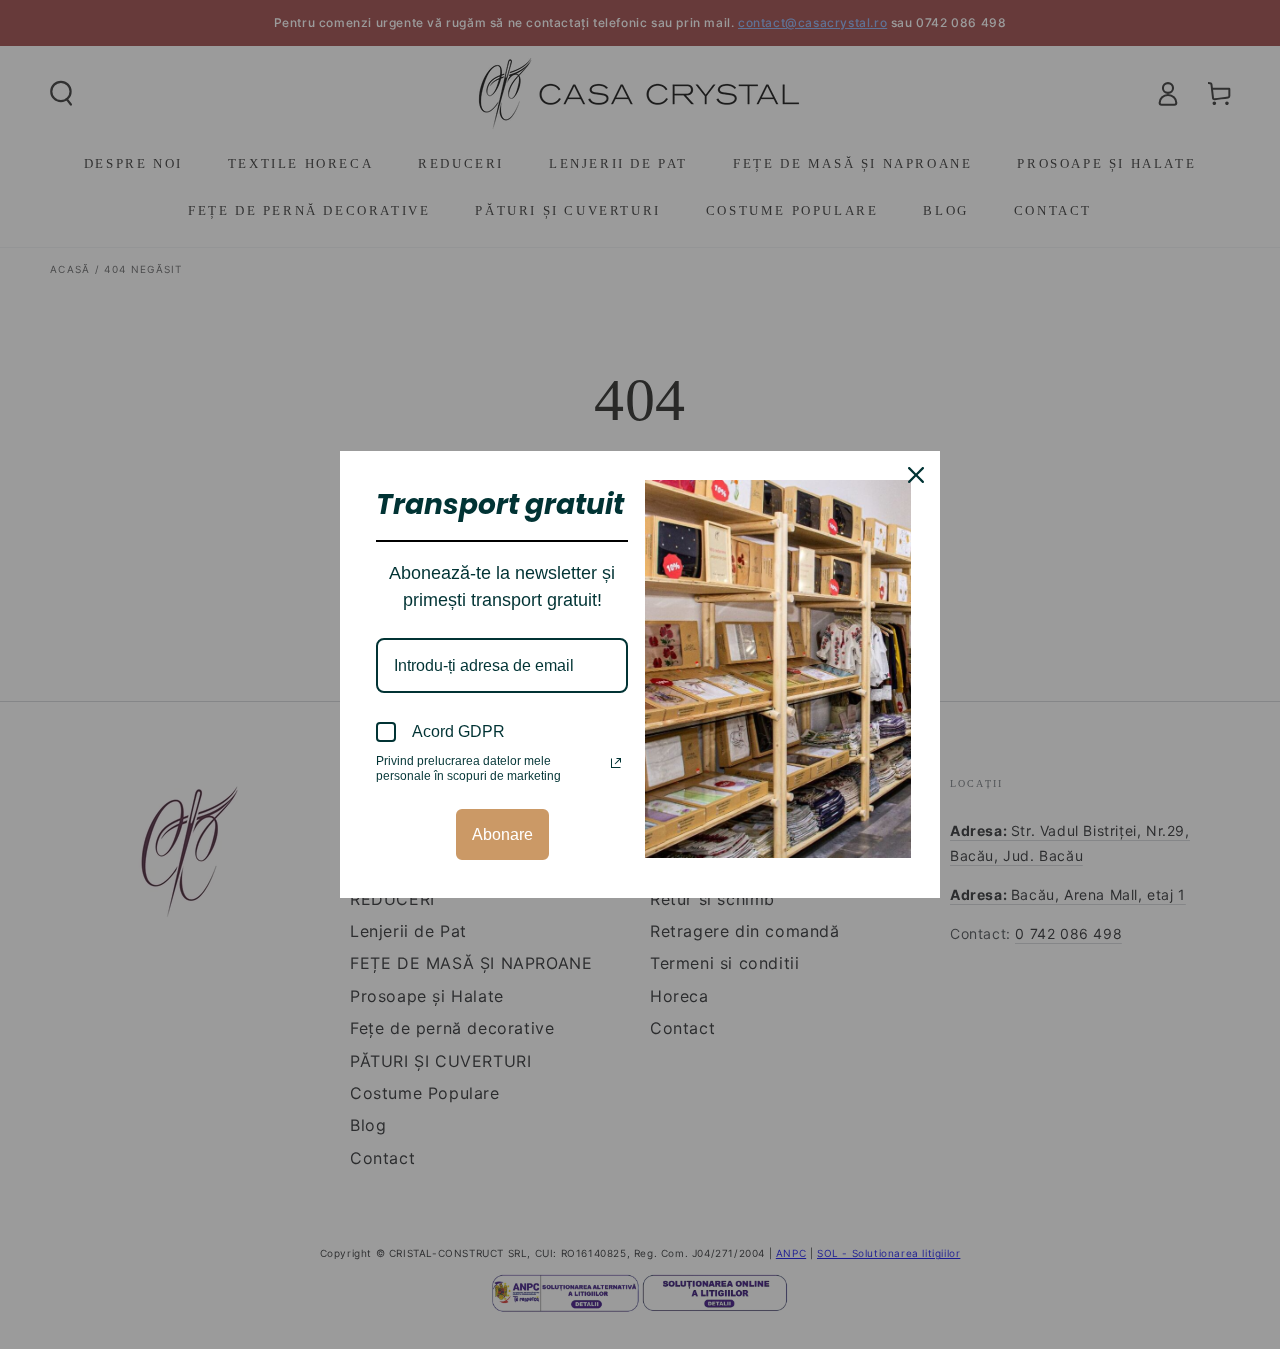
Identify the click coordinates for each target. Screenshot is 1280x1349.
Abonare (502, 834)
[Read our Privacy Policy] (616, 763)
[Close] (916, 475)
